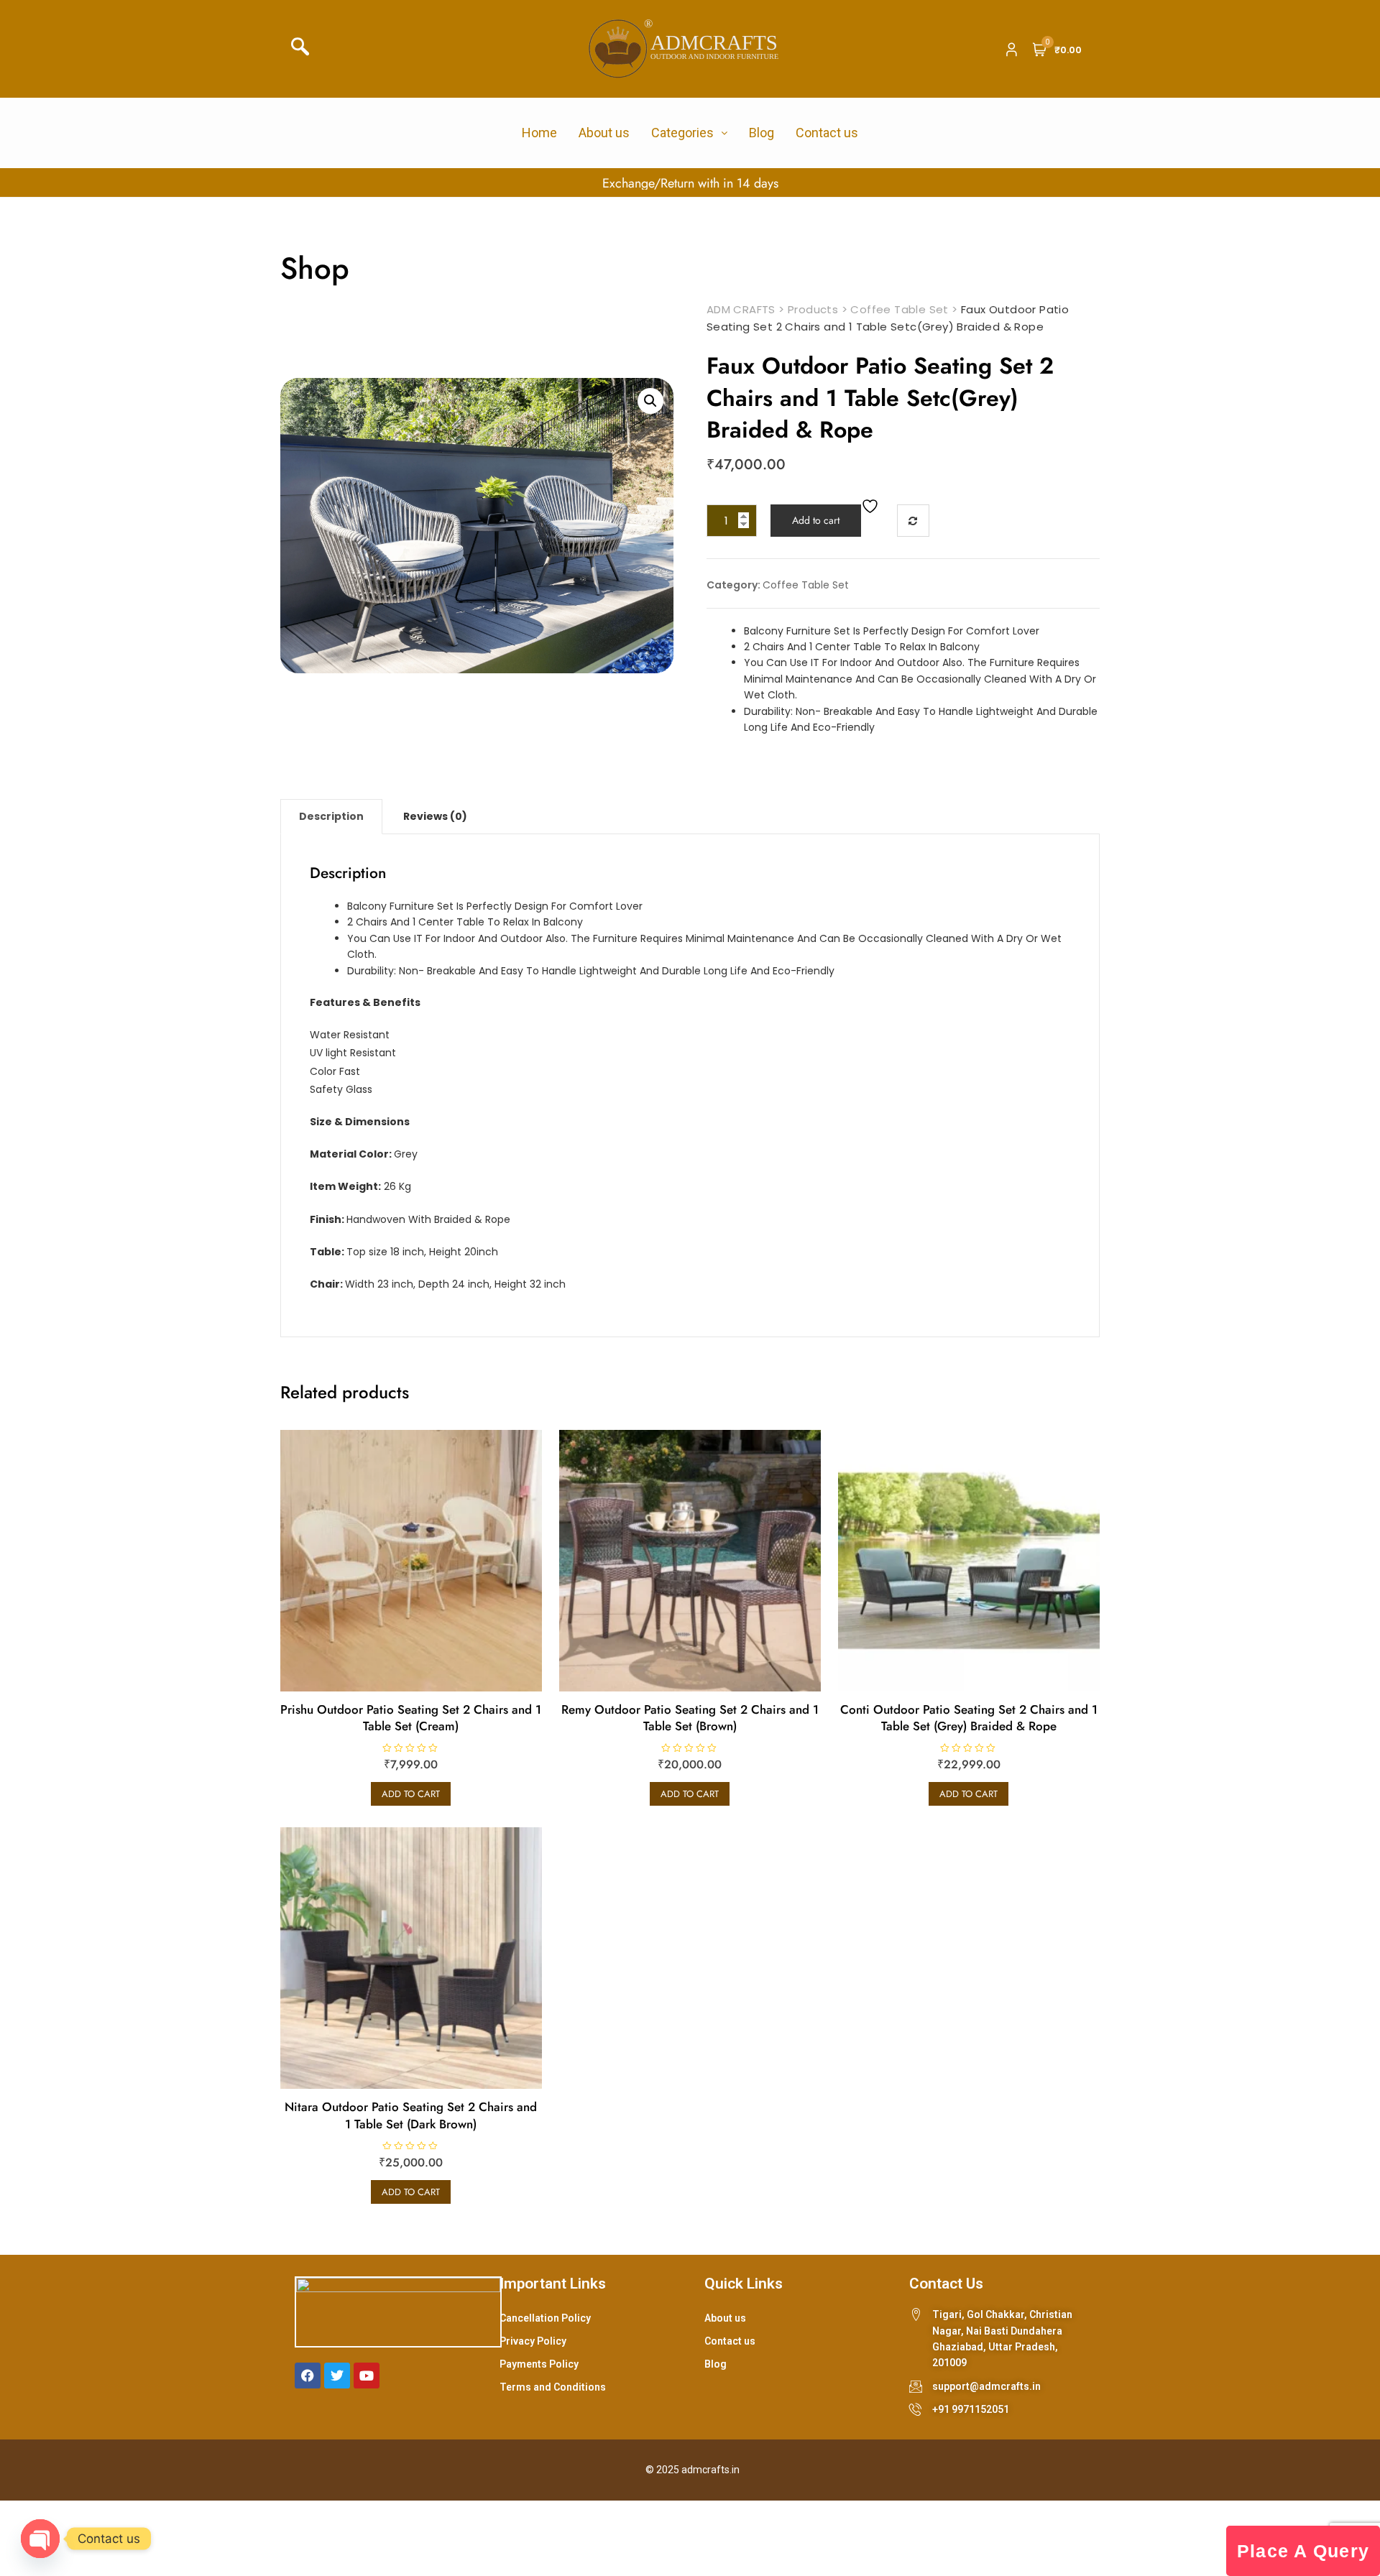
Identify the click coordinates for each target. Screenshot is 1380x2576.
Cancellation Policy (545, 2318)
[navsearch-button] (305, 49)
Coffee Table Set (806, 585)
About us (604, 133)
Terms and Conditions (553, 2387)
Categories (682, 133)
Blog (762, 133)
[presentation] (20, 183)
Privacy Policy (533, 2341)
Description (331, 816)
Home (539, 133)
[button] (650, 401)
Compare (913, 521)
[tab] (331, 816)
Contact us (827, 133)
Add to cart (816, 520)
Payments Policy (539, 2364)
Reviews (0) (435, 816)
